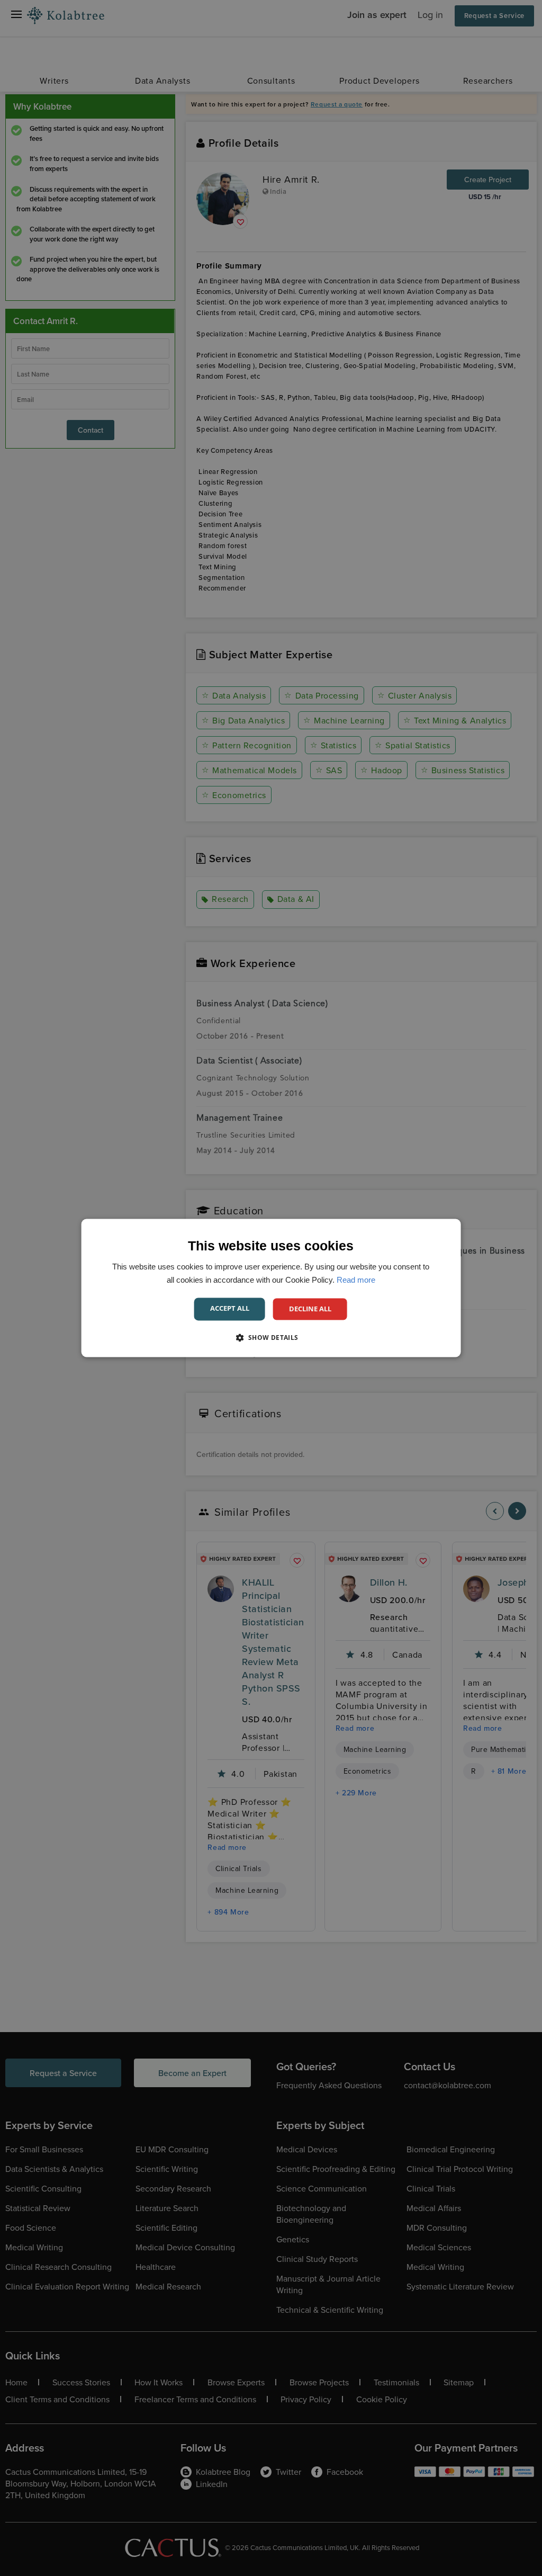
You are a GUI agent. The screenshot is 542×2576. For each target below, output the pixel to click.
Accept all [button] (230, 1308)
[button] (271, 1338)
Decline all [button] (310, 1309)
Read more (356, 1280)
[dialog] (271, 1288)
